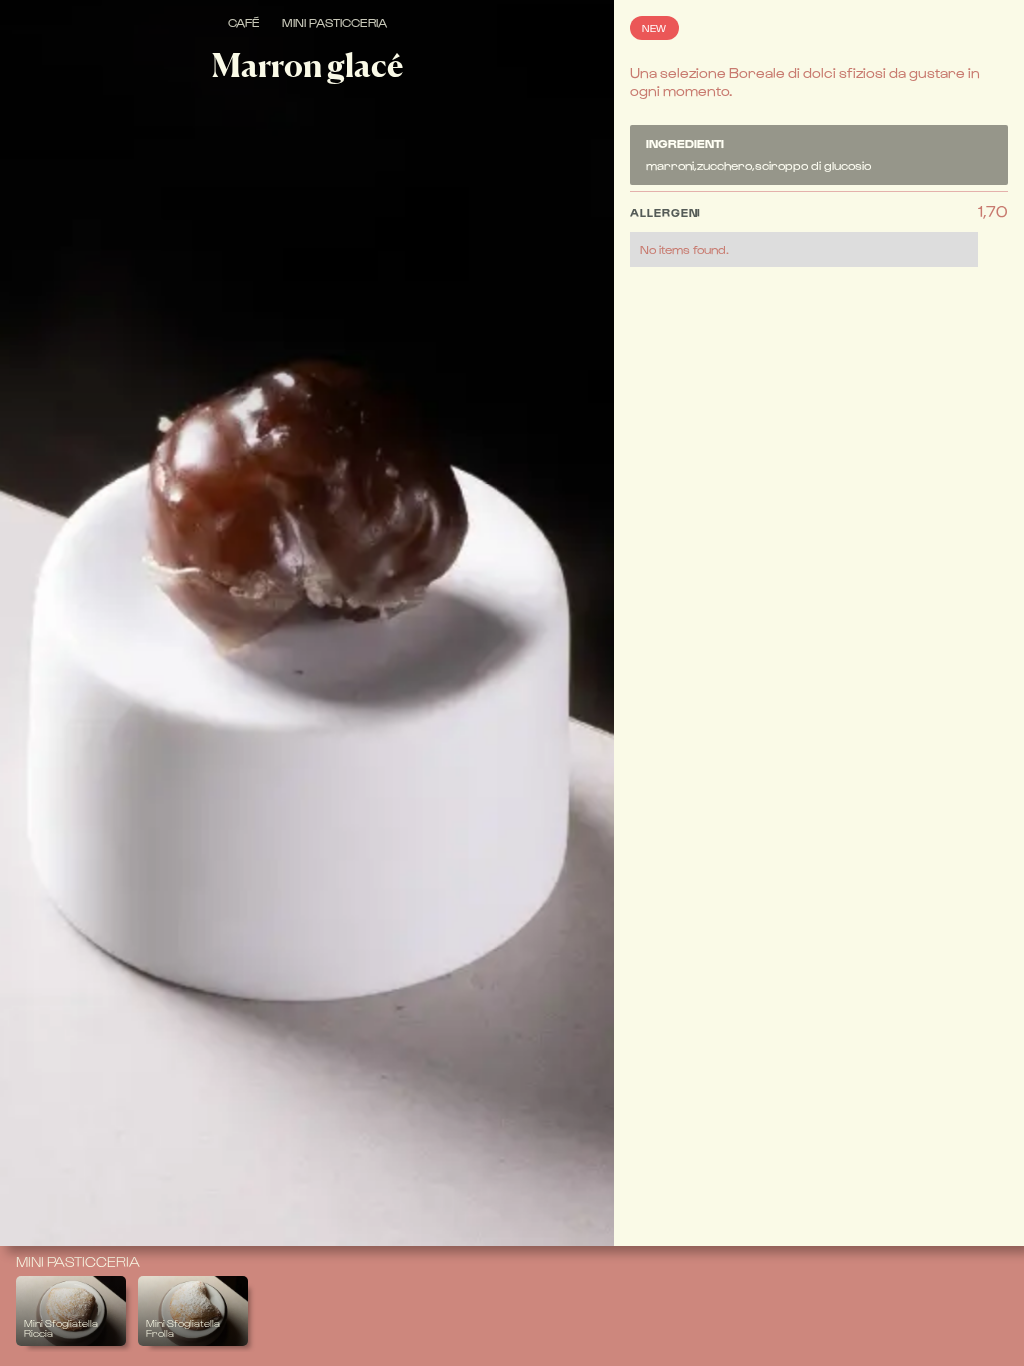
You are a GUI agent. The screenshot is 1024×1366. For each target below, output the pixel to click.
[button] (804, 234)
